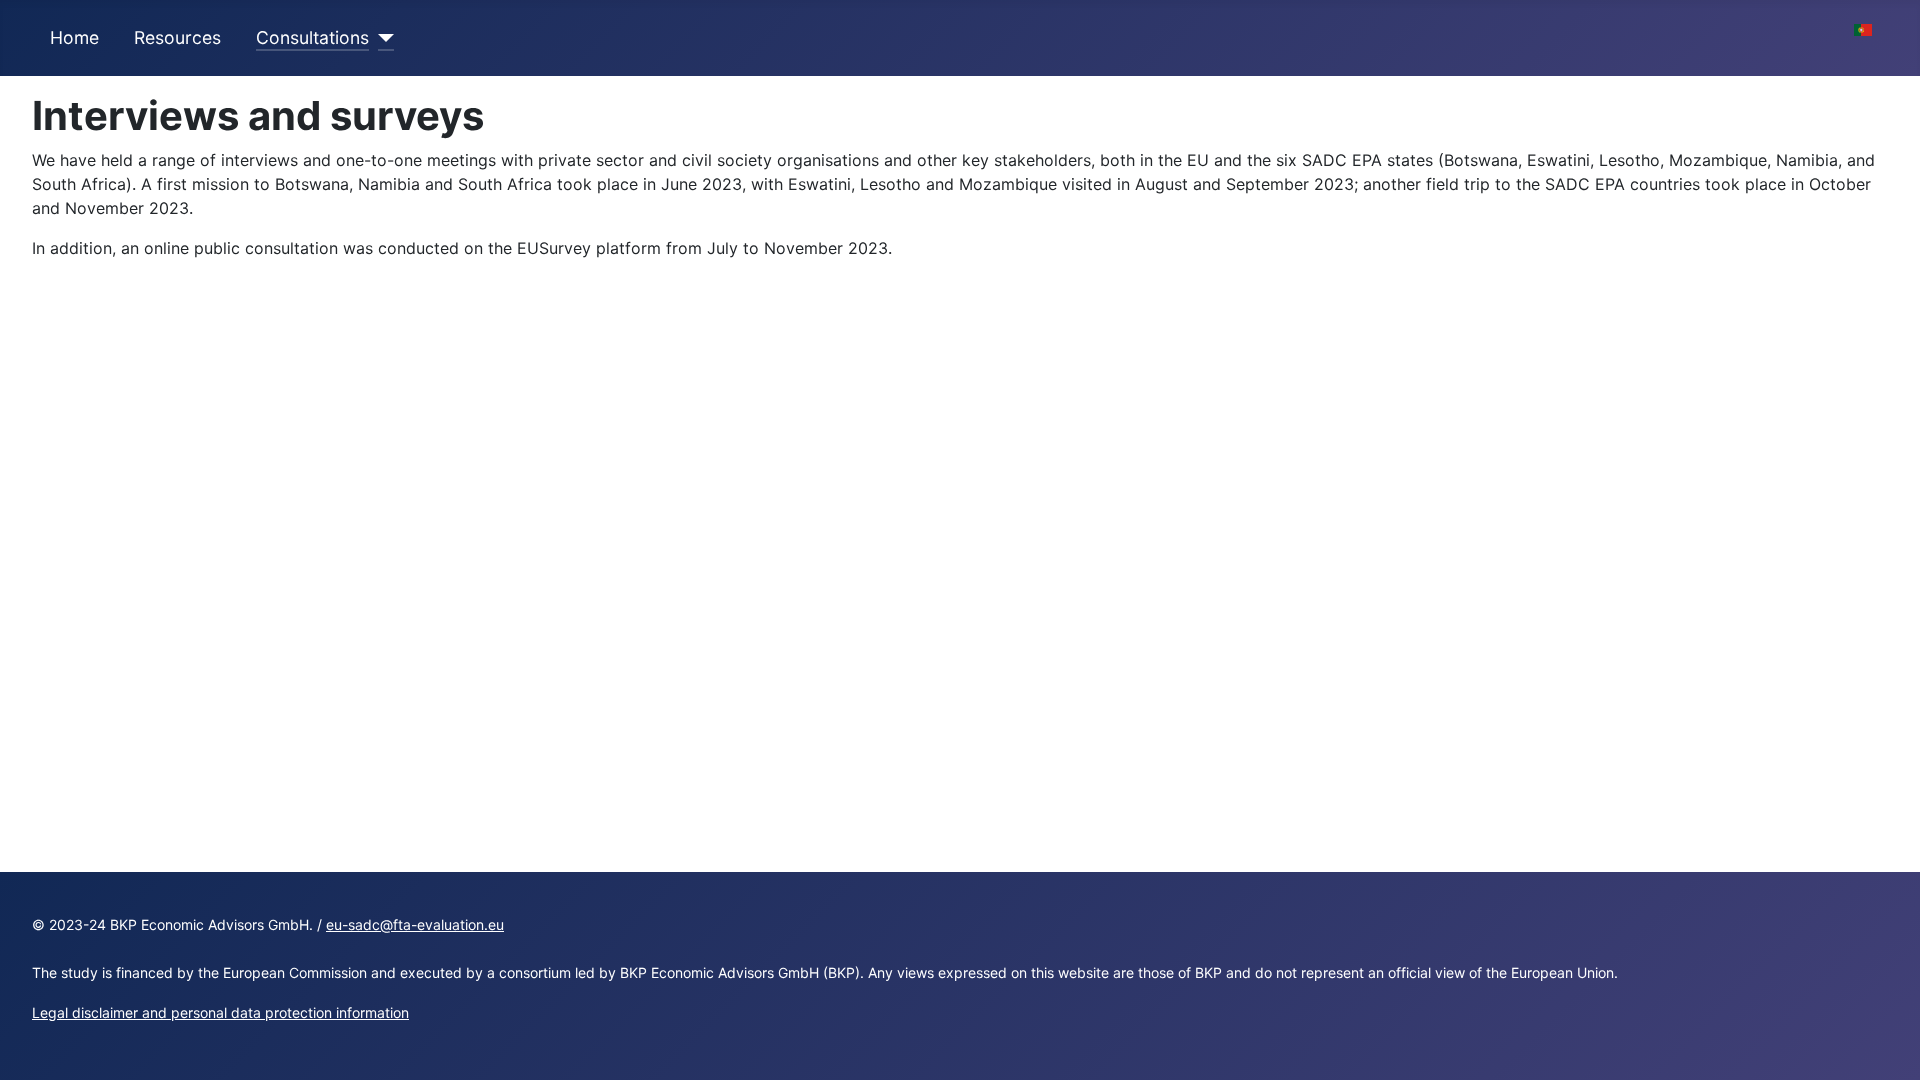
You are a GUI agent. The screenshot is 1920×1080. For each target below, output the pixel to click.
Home (74, 37)
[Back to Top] (1885, 1043)
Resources (177, 37)
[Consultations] (381, 38)
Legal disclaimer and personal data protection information (220, 1012)
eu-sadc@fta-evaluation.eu (415, 924)
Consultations (312, 37)
